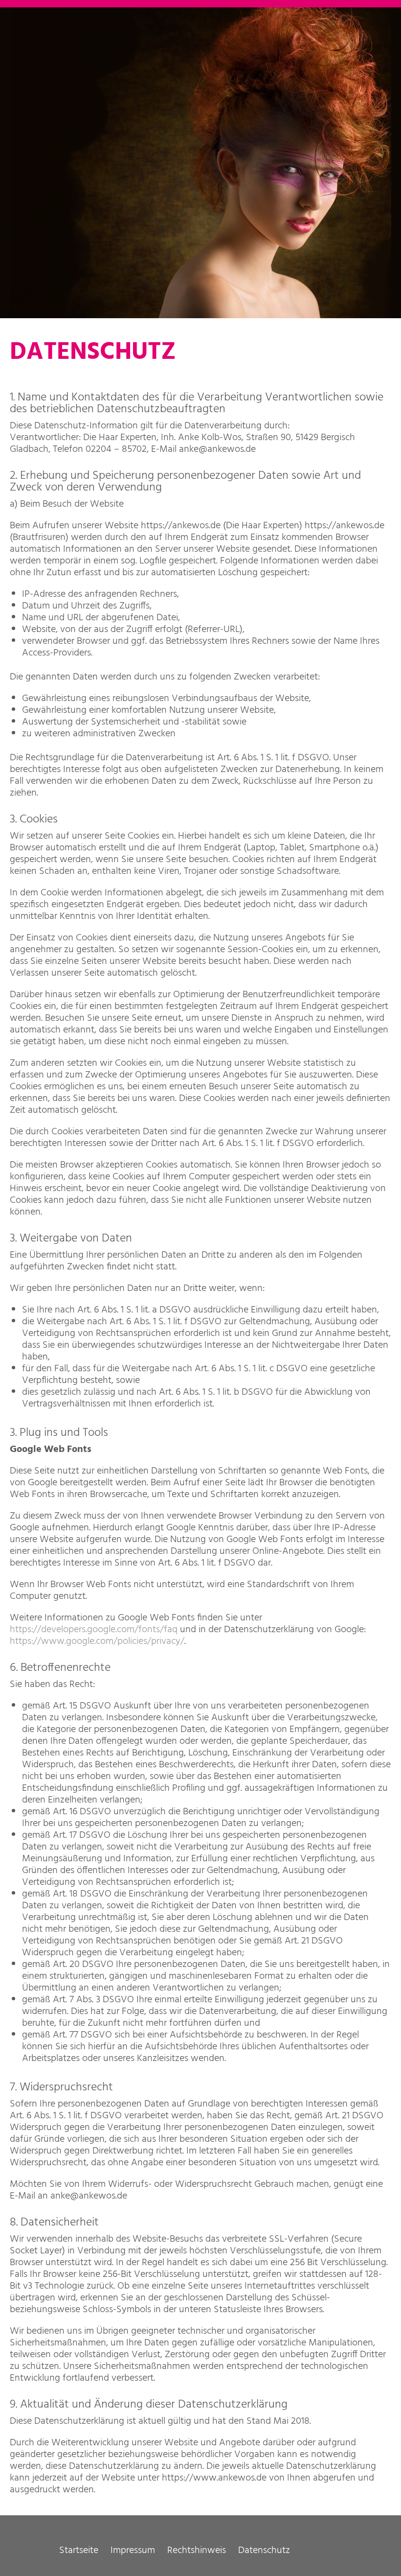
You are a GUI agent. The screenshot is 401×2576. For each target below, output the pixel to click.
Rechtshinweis (197, 2551)
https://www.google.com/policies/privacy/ (97, 1641)
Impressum (133, 2551)
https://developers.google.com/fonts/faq (94, 1630)
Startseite (79, 2551)
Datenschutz (264, 2551)
